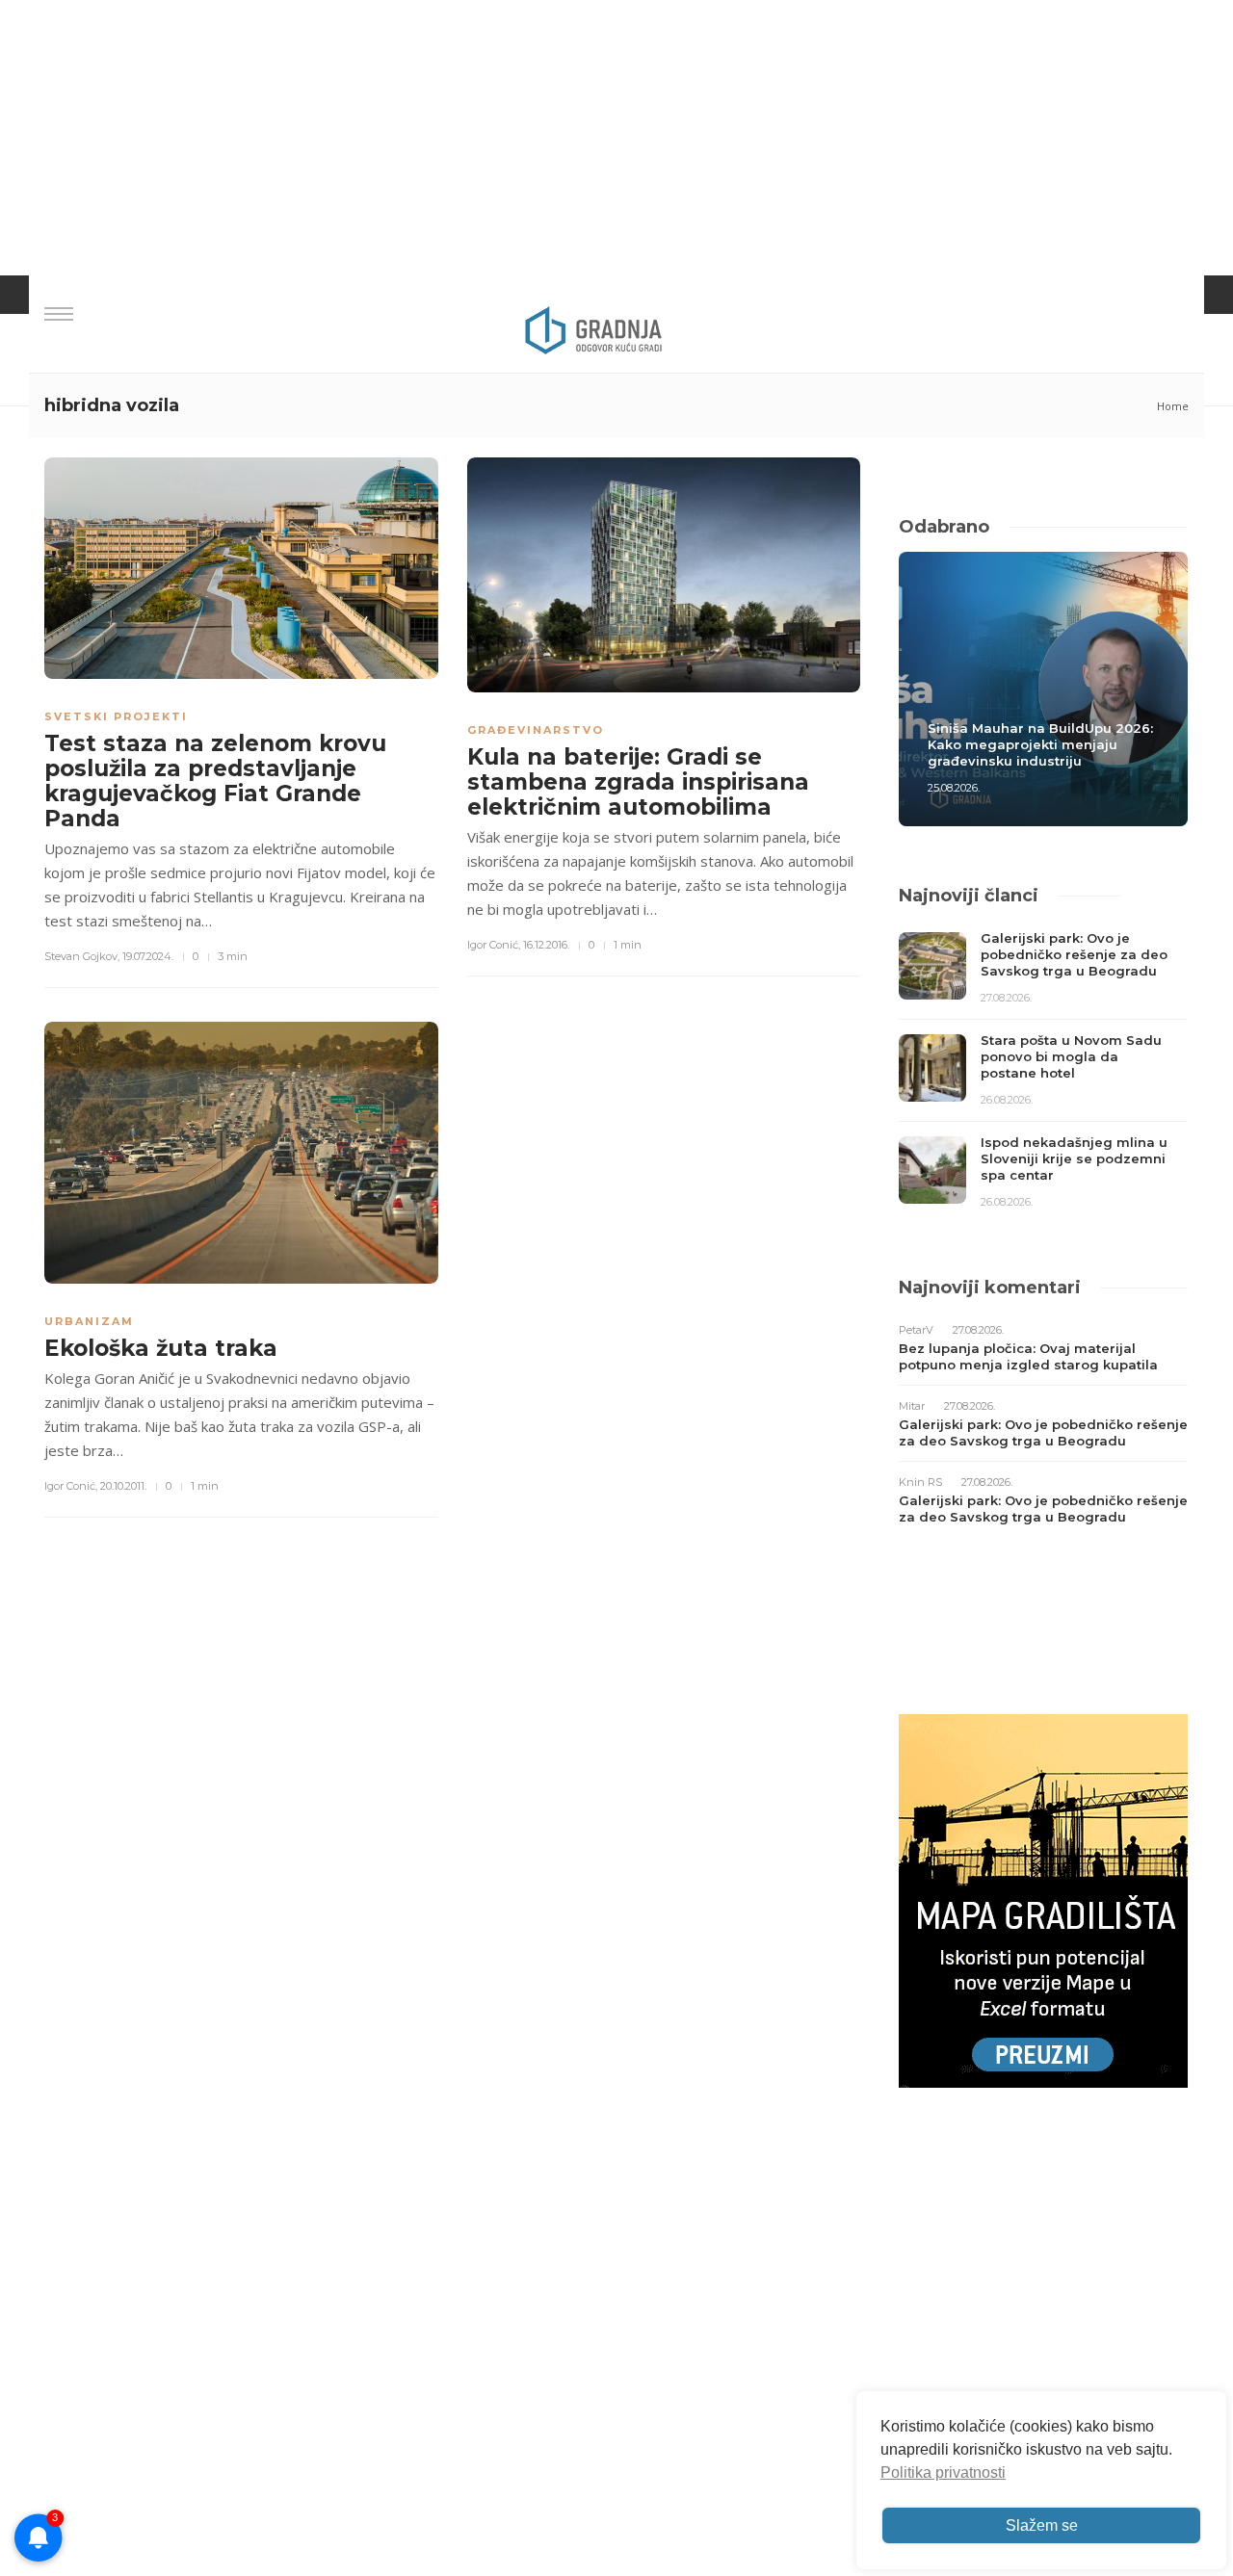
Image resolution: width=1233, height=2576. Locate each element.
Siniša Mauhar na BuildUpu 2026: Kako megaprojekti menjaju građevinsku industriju (1040, 744)
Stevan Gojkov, (82, 956)
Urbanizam (89, 1321)
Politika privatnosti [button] (943, 2472)
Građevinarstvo (536, 730)
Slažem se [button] (1042, 2525)
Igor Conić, (494, 945)
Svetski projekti (116, 716)
